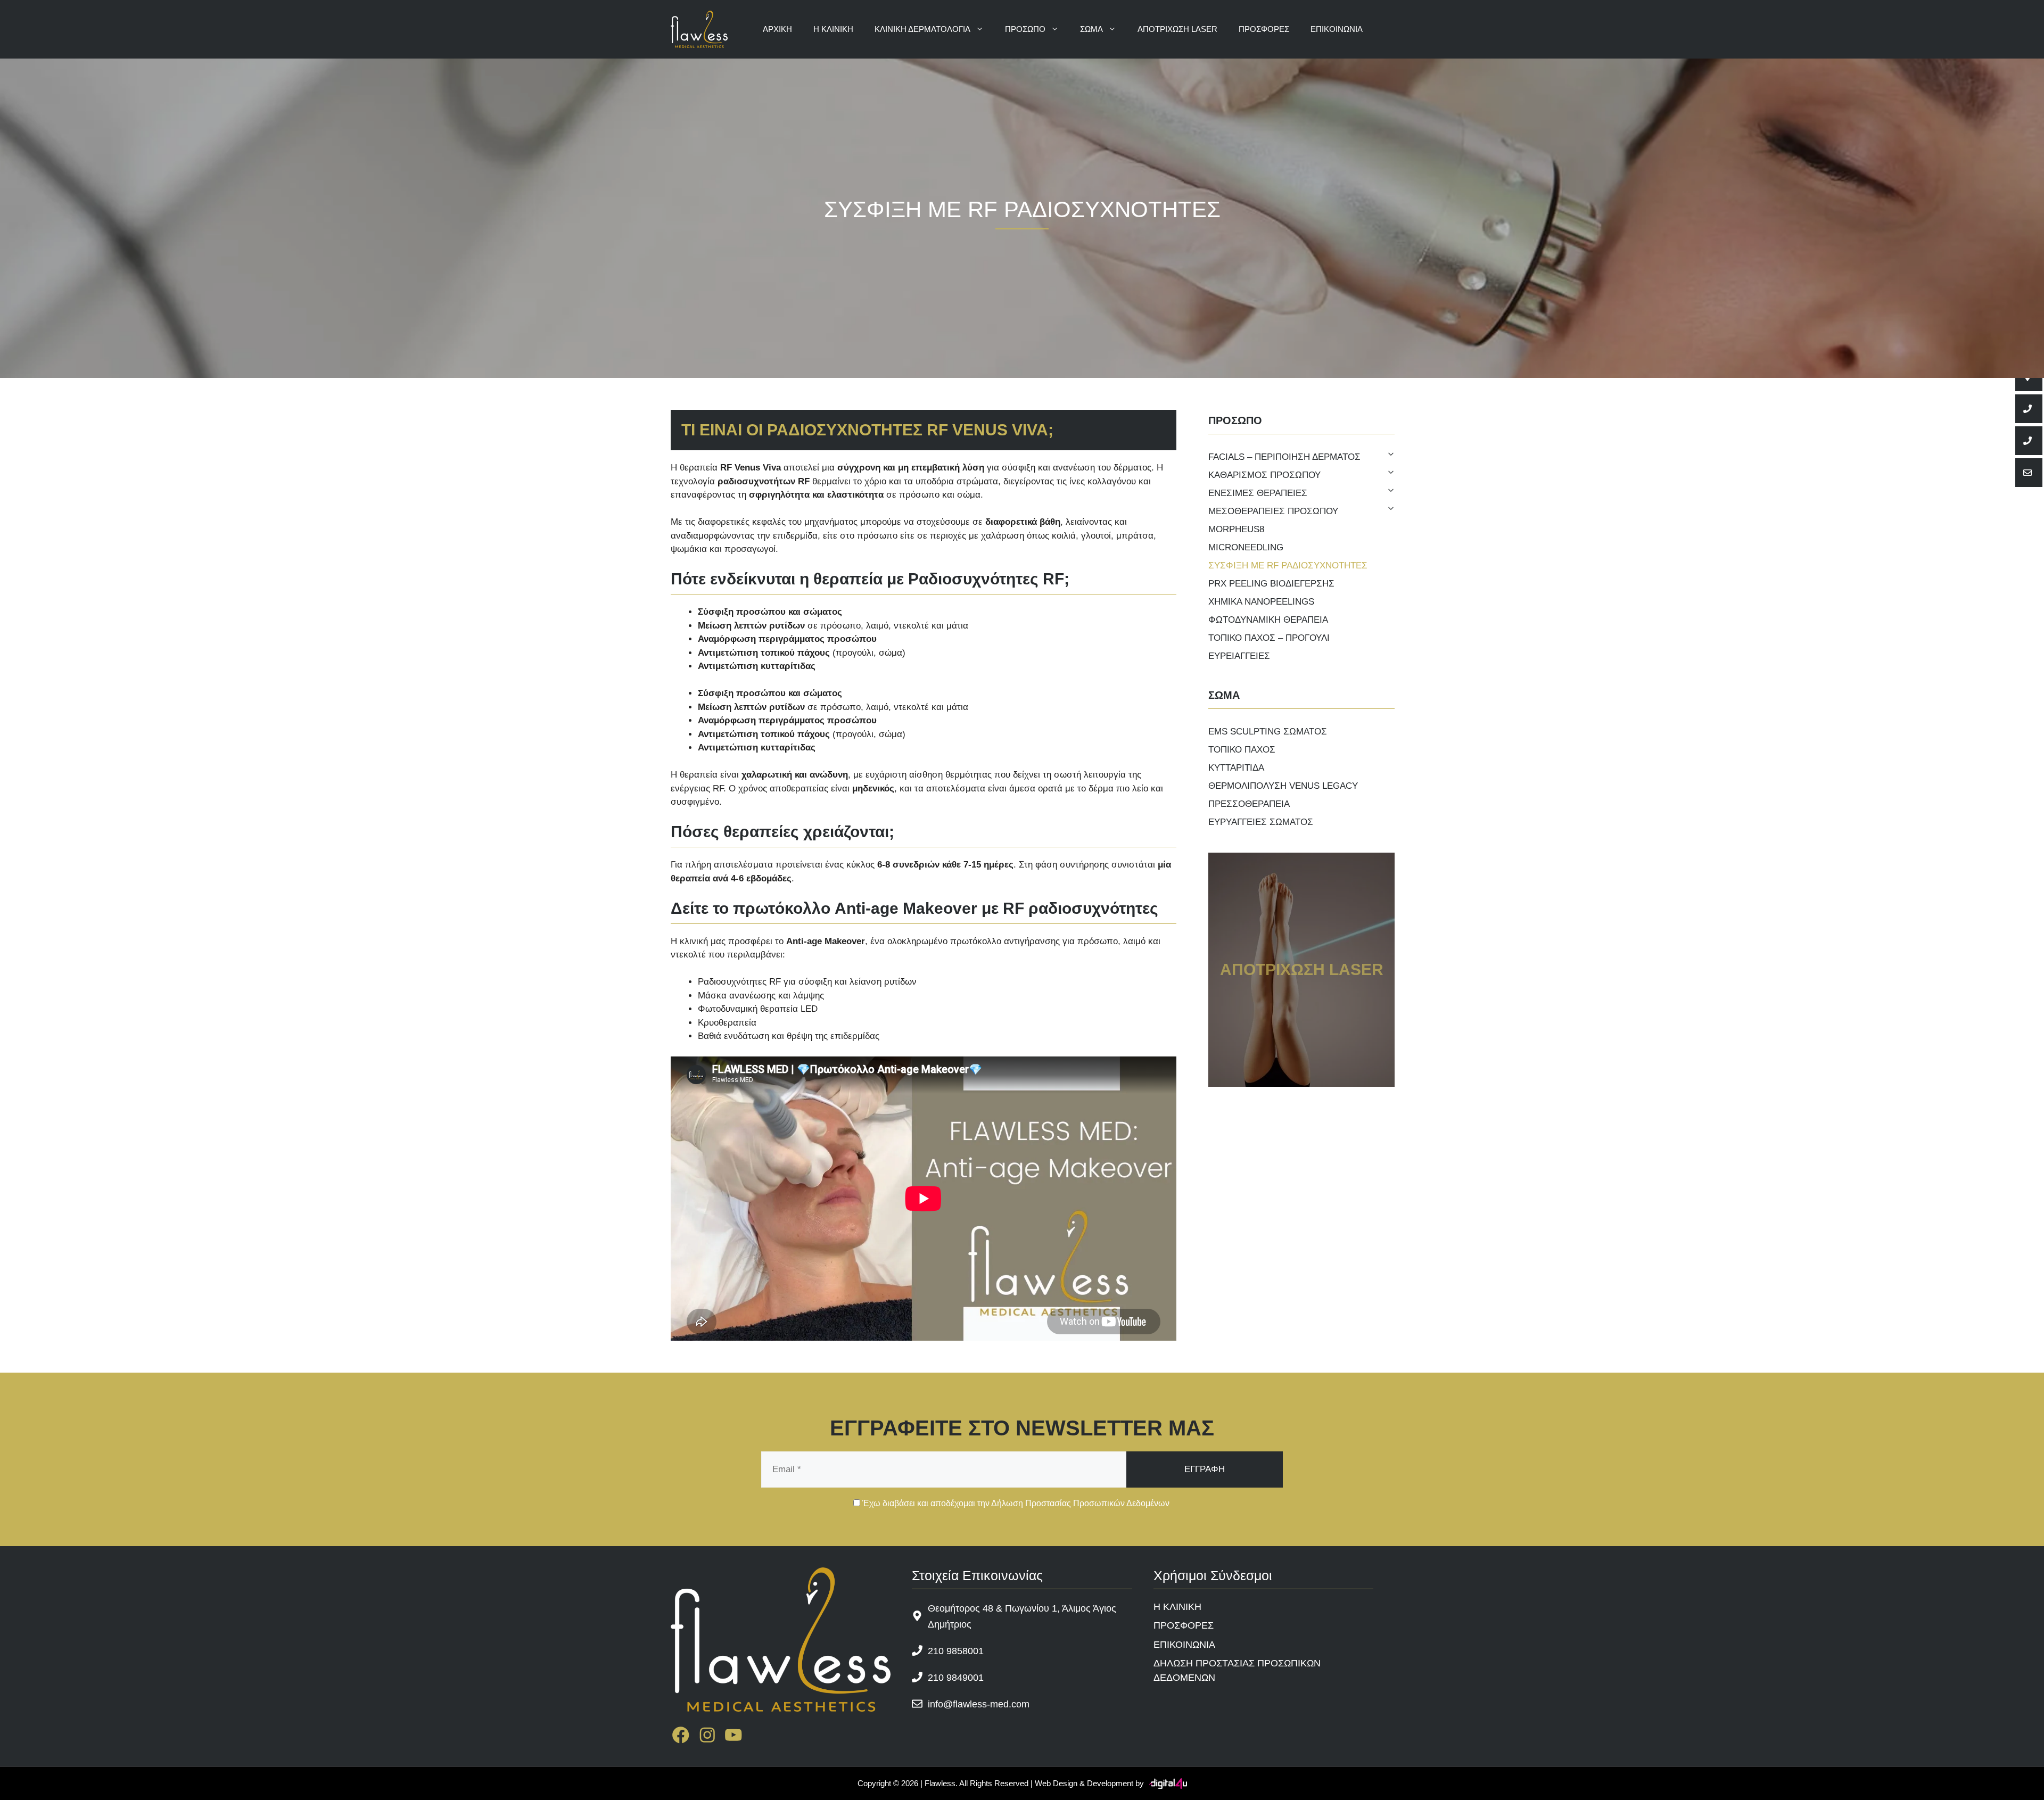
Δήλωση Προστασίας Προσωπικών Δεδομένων (1080, 1503)
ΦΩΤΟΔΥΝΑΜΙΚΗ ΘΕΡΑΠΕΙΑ (1268, 620)
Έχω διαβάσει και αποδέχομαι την (1015, 1503)
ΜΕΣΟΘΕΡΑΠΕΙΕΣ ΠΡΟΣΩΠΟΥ (1273, 511)
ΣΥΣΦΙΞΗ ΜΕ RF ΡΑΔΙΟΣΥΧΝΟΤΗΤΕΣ (1288, 565)
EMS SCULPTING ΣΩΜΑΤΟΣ (1268, 732)
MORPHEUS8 (1236, 529)
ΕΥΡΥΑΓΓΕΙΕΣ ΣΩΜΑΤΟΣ (1261, 822)
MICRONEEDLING (1246, 547)
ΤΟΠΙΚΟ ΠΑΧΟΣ (1242, 750)
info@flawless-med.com (979, 1704)
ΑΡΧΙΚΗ (777, 29)
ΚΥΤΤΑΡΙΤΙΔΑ (1236, 768)
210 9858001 (956, 1651)
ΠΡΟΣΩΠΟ (1025, 29)
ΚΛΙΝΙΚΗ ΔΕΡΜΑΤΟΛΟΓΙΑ (922, 29)
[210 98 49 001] (2029, 441)
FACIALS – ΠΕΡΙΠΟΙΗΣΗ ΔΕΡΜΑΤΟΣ (1284, 457)
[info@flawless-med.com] (2029, 473)
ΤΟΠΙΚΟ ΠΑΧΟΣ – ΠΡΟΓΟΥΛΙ (1269, 638)
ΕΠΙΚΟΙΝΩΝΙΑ (1337, 29)
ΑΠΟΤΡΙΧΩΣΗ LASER (1177, 29)
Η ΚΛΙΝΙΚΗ (833, 29)
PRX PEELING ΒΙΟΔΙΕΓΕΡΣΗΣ (1271, 584)
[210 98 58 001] (2029, 409)
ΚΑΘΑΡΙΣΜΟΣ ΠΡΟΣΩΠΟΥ (1264, 475)
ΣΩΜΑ (1091, 29)
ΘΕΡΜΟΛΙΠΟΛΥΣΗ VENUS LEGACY (1283, 786)
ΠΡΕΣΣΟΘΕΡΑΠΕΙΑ (1249, 804)
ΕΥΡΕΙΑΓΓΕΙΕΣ (1239, 656)
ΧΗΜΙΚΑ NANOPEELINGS (1261, 602)
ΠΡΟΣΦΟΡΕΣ (1264, 29)
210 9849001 (956, 1678)
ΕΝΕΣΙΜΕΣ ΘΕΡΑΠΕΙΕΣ (1258, 493)
